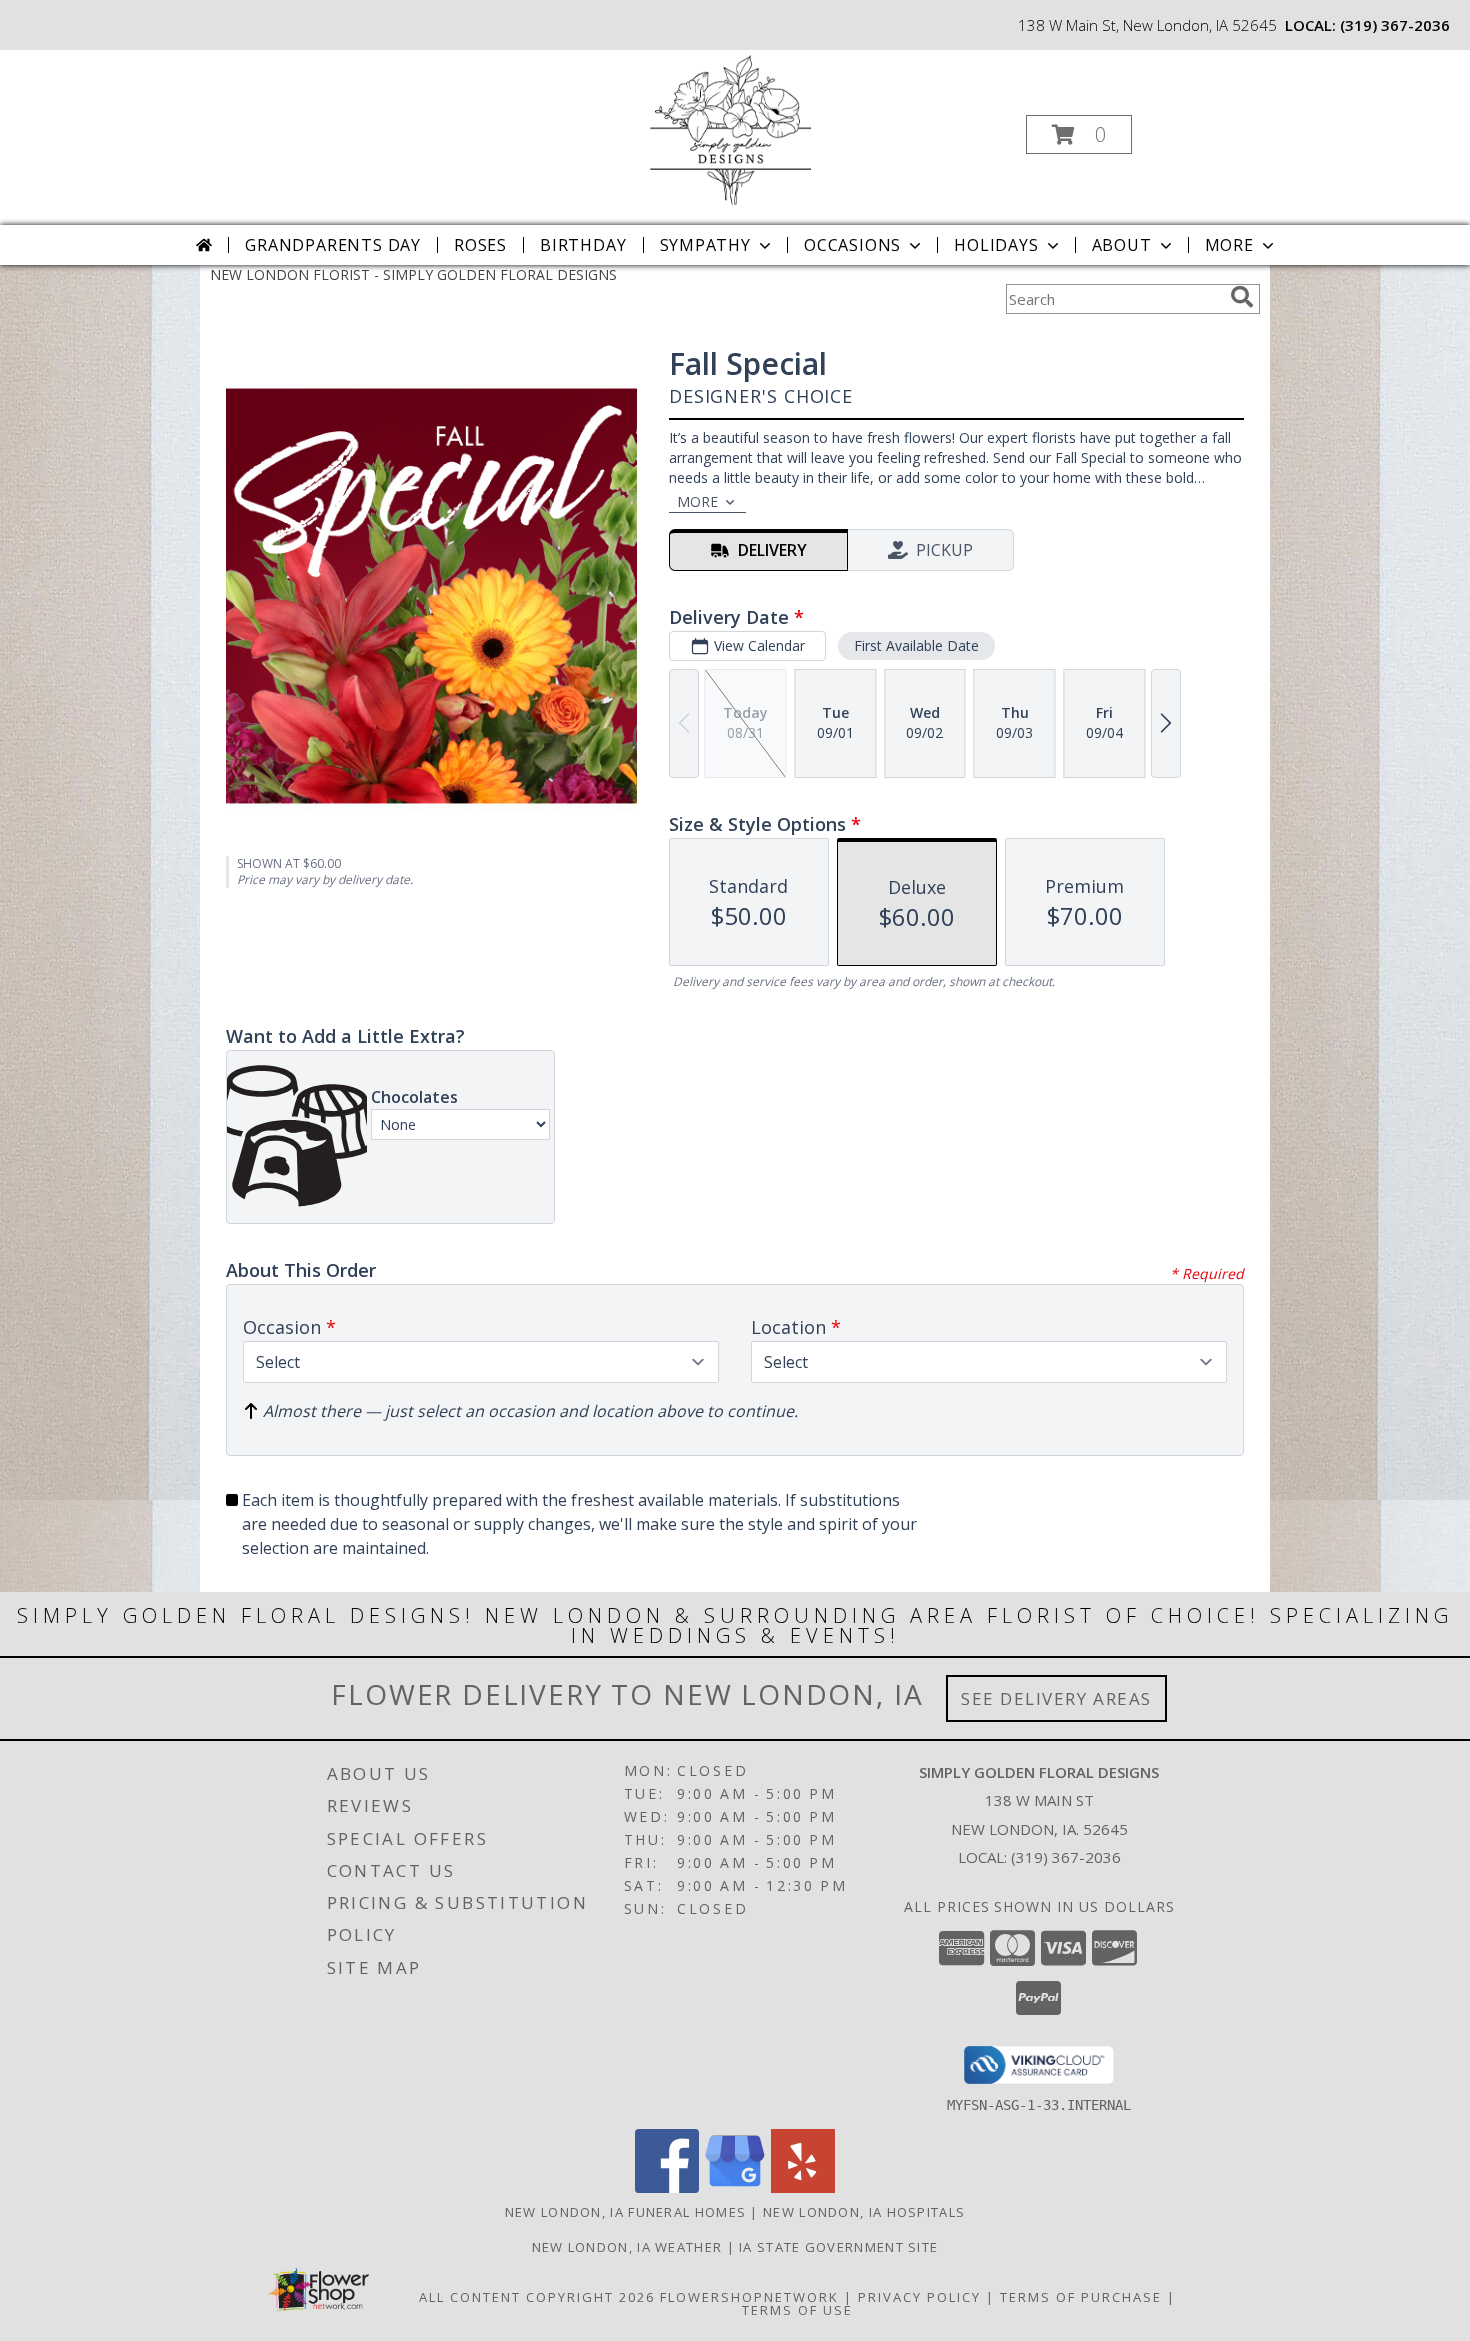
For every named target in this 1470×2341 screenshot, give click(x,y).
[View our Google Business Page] (735, 2187)
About (1122, 245)
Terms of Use (797, 2310)
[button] (1079, 134)
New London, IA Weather (627, 2247)
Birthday (583, 245)
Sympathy (705, 245)
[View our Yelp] (803, 2187)
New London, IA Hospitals (864, 2212)
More (1229, 245)
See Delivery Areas (1056, 1698)
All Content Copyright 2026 (537, 2297)
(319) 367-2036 (1395, 25)
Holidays (996, 245)
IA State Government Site (838, 2247)
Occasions (852, 245)
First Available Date (916, 645)
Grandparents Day (333, 245)
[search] (1242, 297)
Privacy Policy (919, 2297)
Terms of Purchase (1081, 2297)
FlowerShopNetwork (749, 2297)
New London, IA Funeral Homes (625, 2212)
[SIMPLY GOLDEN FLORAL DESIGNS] (733, 128)
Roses (480, 245)
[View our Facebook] (667, 2187)
